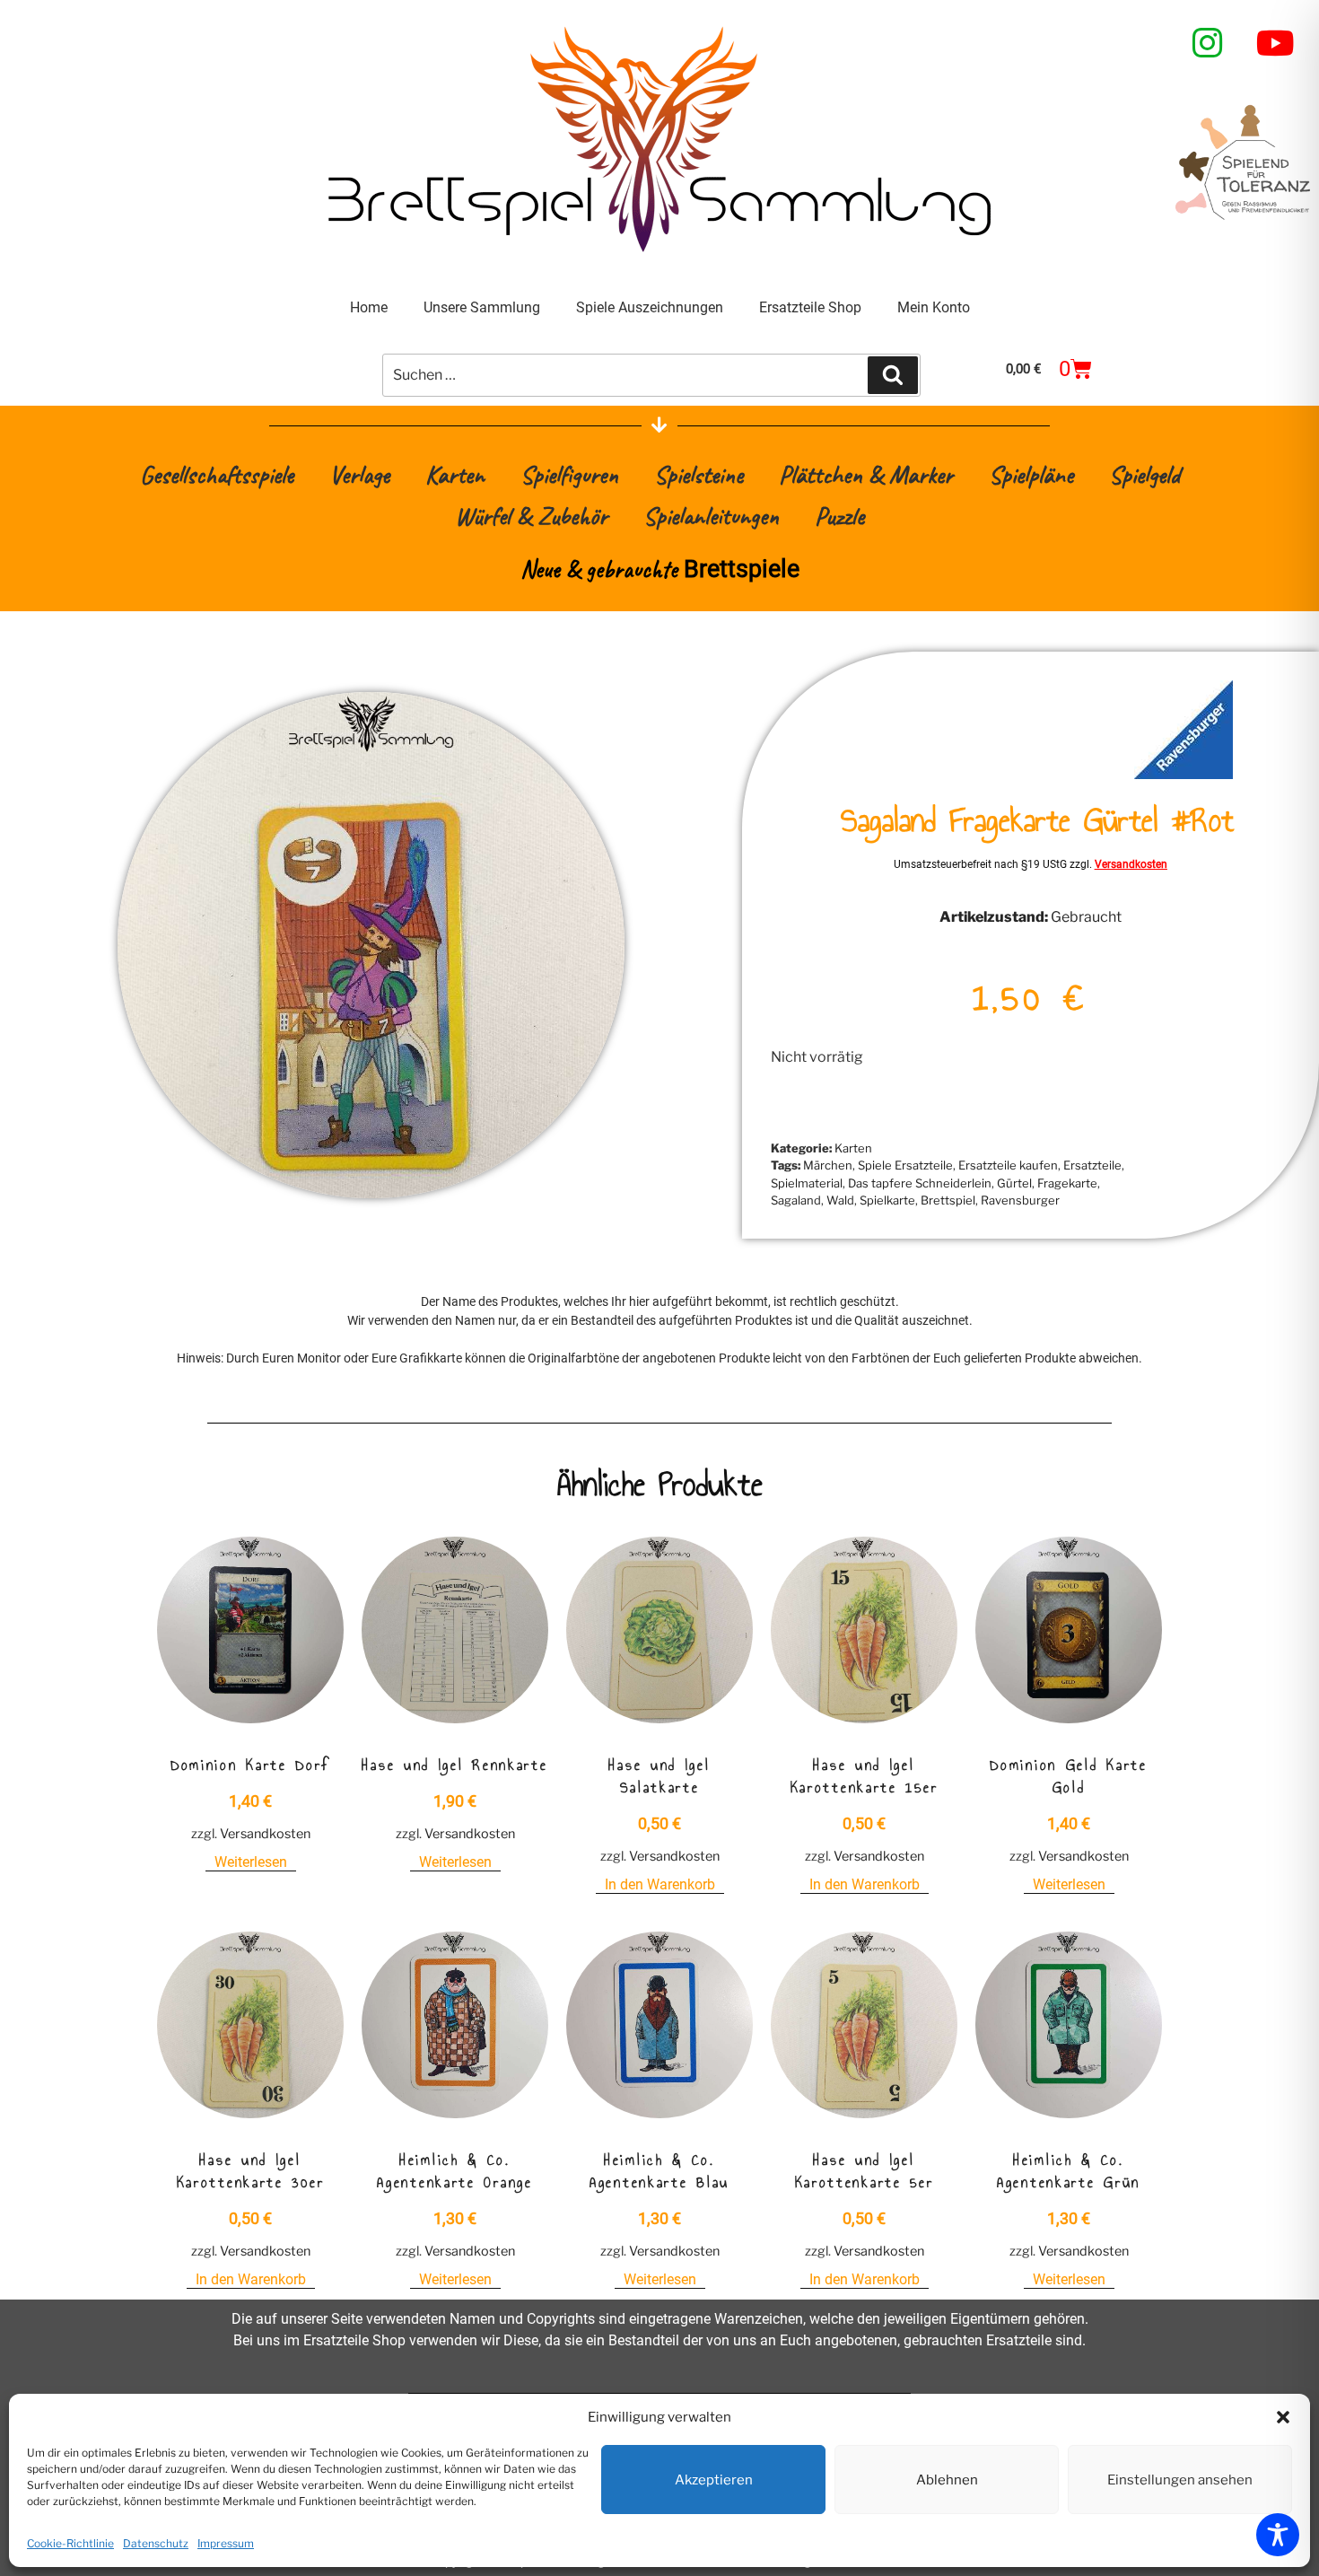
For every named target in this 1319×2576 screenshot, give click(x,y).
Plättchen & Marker (866, 474)
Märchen (828, 1165)
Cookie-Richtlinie (70, 2543)
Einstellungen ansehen (1180, 2480)
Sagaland (796, 1200)
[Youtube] (1276, 43)
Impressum (226, 2543)
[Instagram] (1208, 43)
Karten (455, 474)
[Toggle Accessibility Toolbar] (1278, 2535)
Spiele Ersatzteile (905, 1165)
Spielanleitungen (711, 516)
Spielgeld (1144, 474)
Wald (840, 1200)
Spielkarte (887, 1200)
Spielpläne (1031, 474)
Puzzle (839, 516)
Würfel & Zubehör (531, 516)
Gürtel (1014, 1183)
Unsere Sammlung (482, 307)
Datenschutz (156, 2543)
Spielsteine (699, 474)
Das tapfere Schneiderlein (920, 1183)
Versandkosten (1131, 864)
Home (369, 307)
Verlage (359, 474)
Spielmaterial (807, 1183)
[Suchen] (893, 375)
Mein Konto (934, 307)
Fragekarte (1067, 1183)
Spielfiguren (569, 474)
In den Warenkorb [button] (660, 1884)
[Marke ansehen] (1184, 774)
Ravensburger (1020, 1200)
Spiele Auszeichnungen (650, 307)
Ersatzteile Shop (810, 307)
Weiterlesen (251, 1862)
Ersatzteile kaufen (1008, 1165)
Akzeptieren (714, 2480)
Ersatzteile (1092, 1165)
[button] (1283, 2417)
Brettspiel (948, 1200)
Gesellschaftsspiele (217, 474)
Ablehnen (947, 2480)
